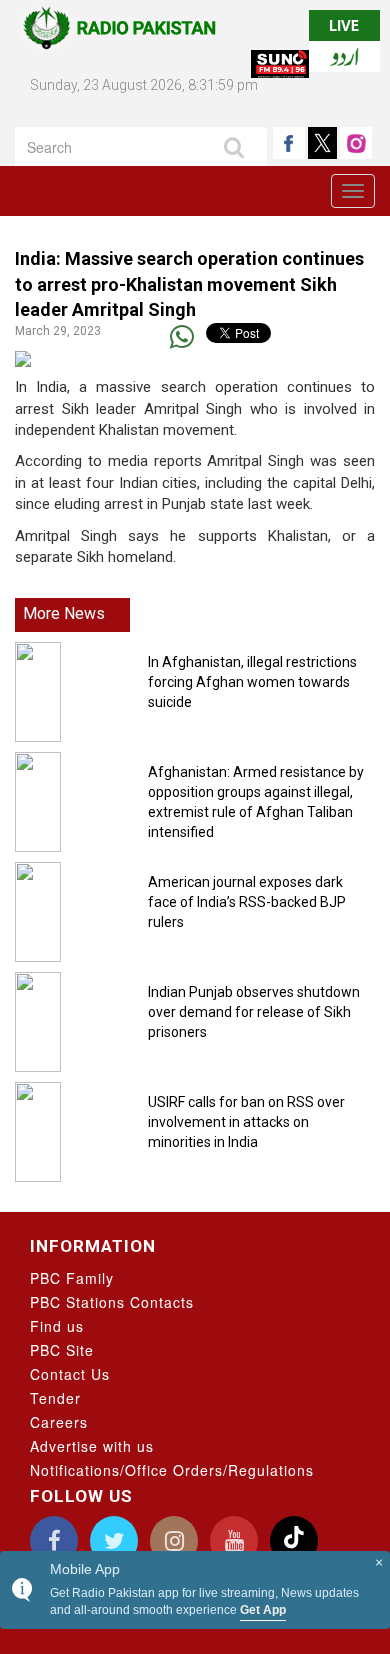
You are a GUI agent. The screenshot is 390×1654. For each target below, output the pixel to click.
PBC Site (62, 1350)
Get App (263, 1610)
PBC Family (72, 1278)
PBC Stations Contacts (112, 1302)
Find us (57, 1326)
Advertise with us (92, 1446)
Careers (59, 1422)
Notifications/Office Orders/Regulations (172, 1470)
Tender (55, 1398)
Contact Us (70, 1374)
